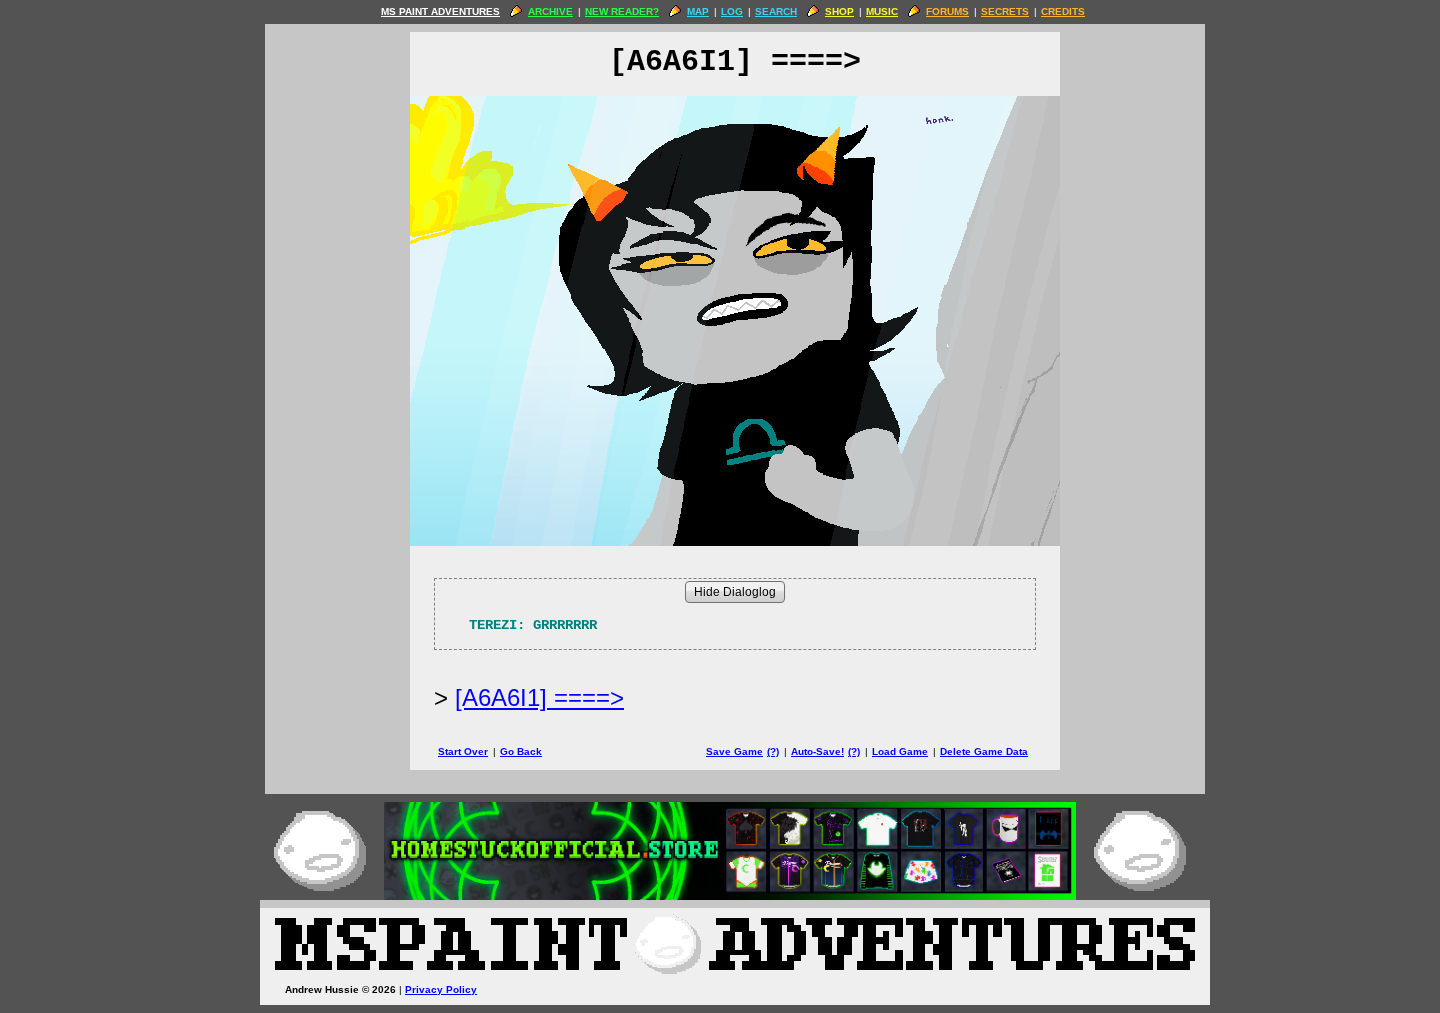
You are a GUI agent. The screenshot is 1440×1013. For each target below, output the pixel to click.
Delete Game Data (984, 751)
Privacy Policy (441, 989)
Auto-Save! (817, 751)
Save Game (734, 751)
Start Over (463, 751)
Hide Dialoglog (735, 592)
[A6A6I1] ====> (539, 697)
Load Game (900, 751)
